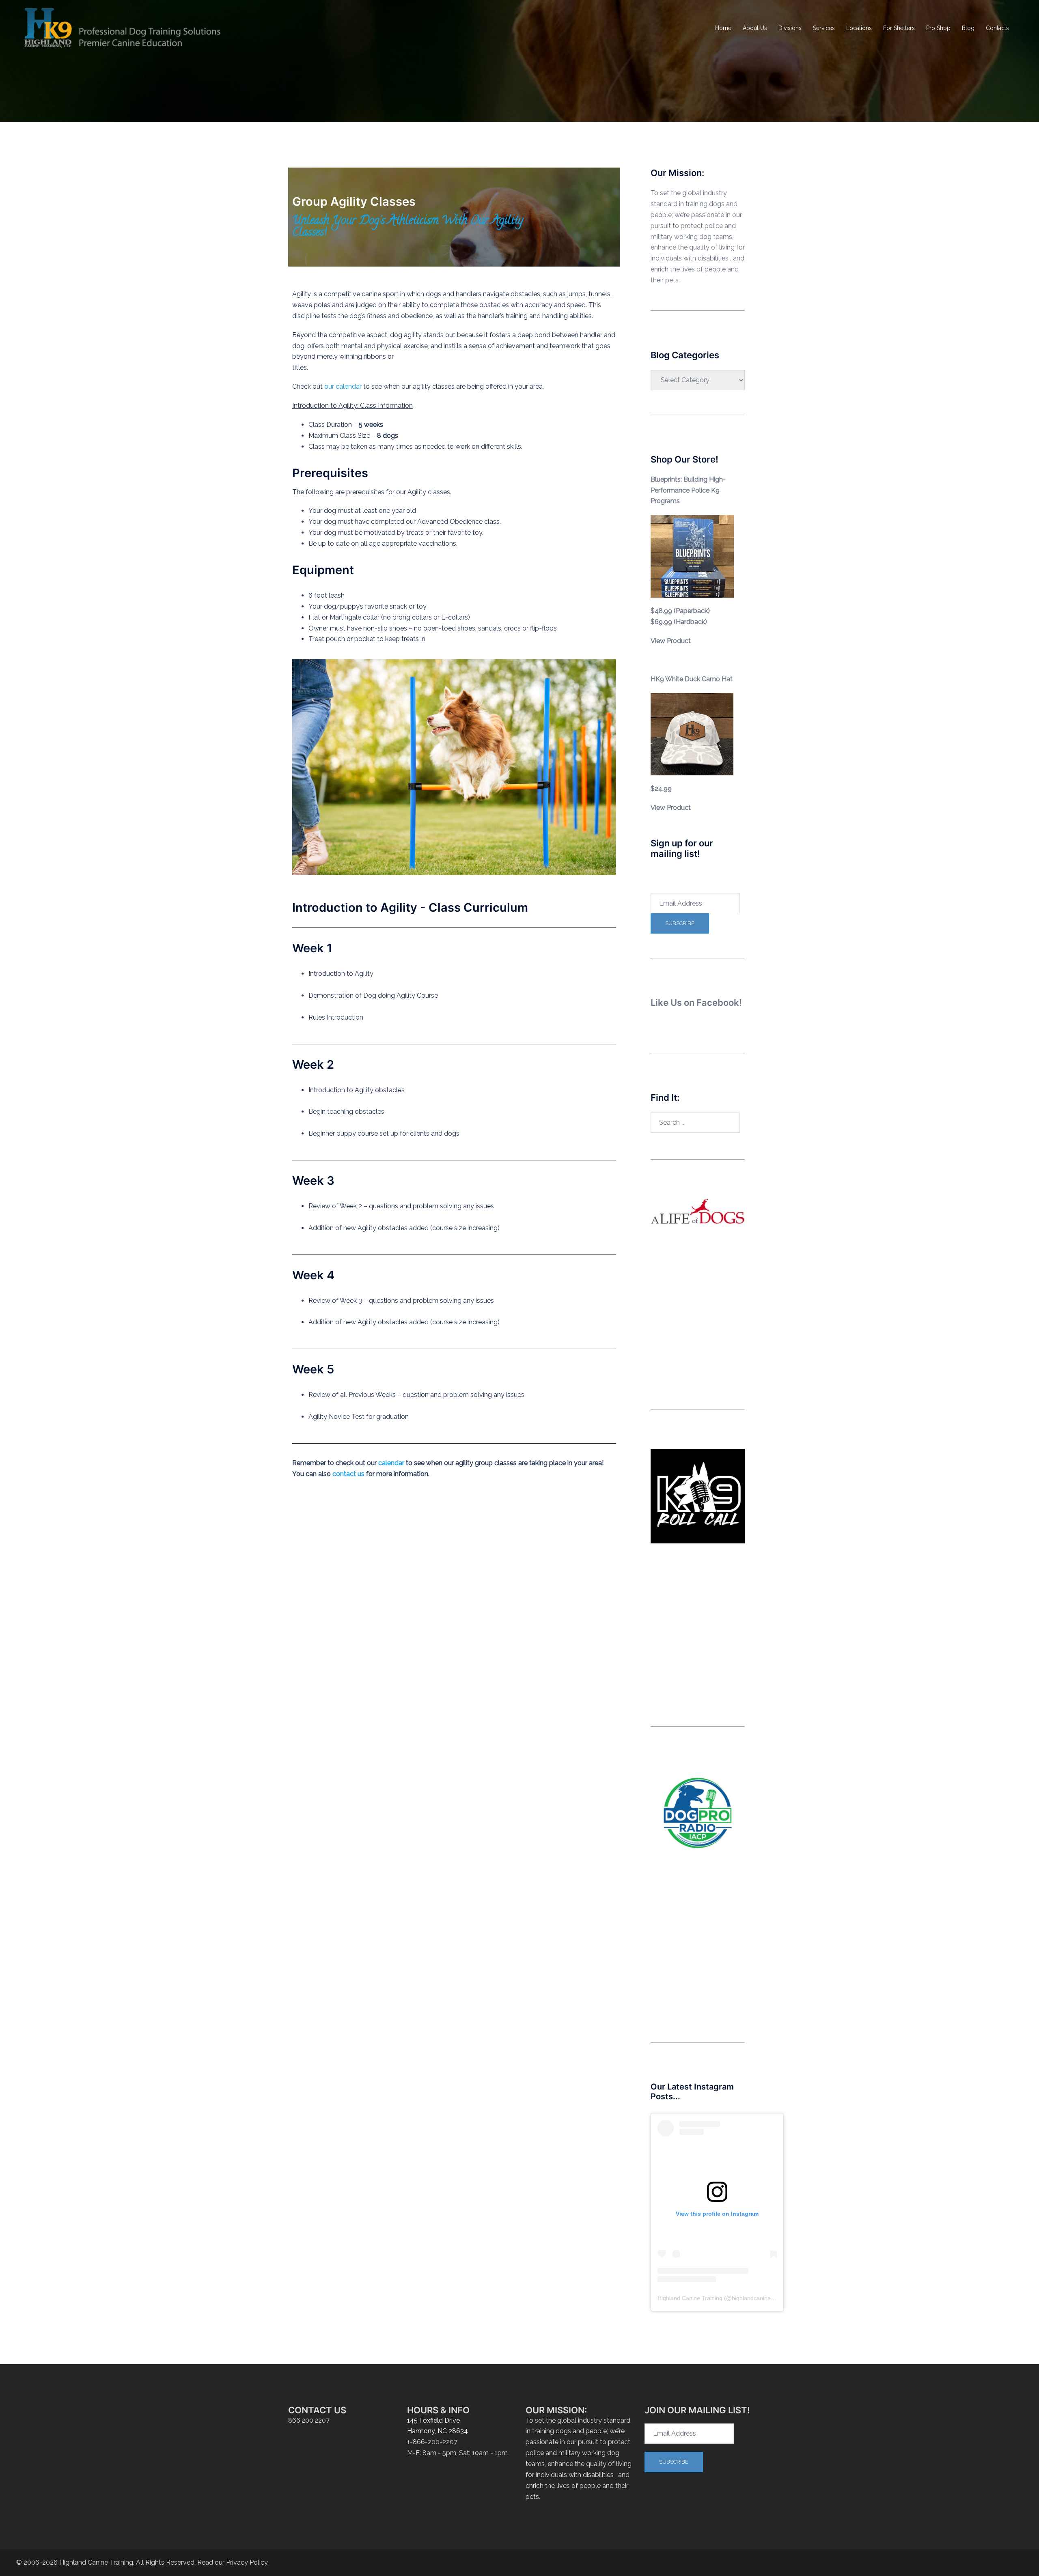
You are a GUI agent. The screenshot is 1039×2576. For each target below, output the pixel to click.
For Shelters (899, 28)
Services (824, 28)
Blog (968, 28)
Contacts (997, 28)
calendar (391, 1463)
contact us (348, 1474)
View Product (671, 641)
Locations (859, 28)
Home (723, 28)
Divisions (790, 28)
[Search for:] (695, 1123)
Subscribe (680, 923)
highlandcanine (751, 2298)
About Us (755, 28)
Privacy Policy (247, 2562)
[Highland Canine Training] (123, 28)
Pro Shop (938, 28)
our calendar (343, 386)
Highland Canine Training (690, 2298)
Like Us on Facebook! (696, 1003)
